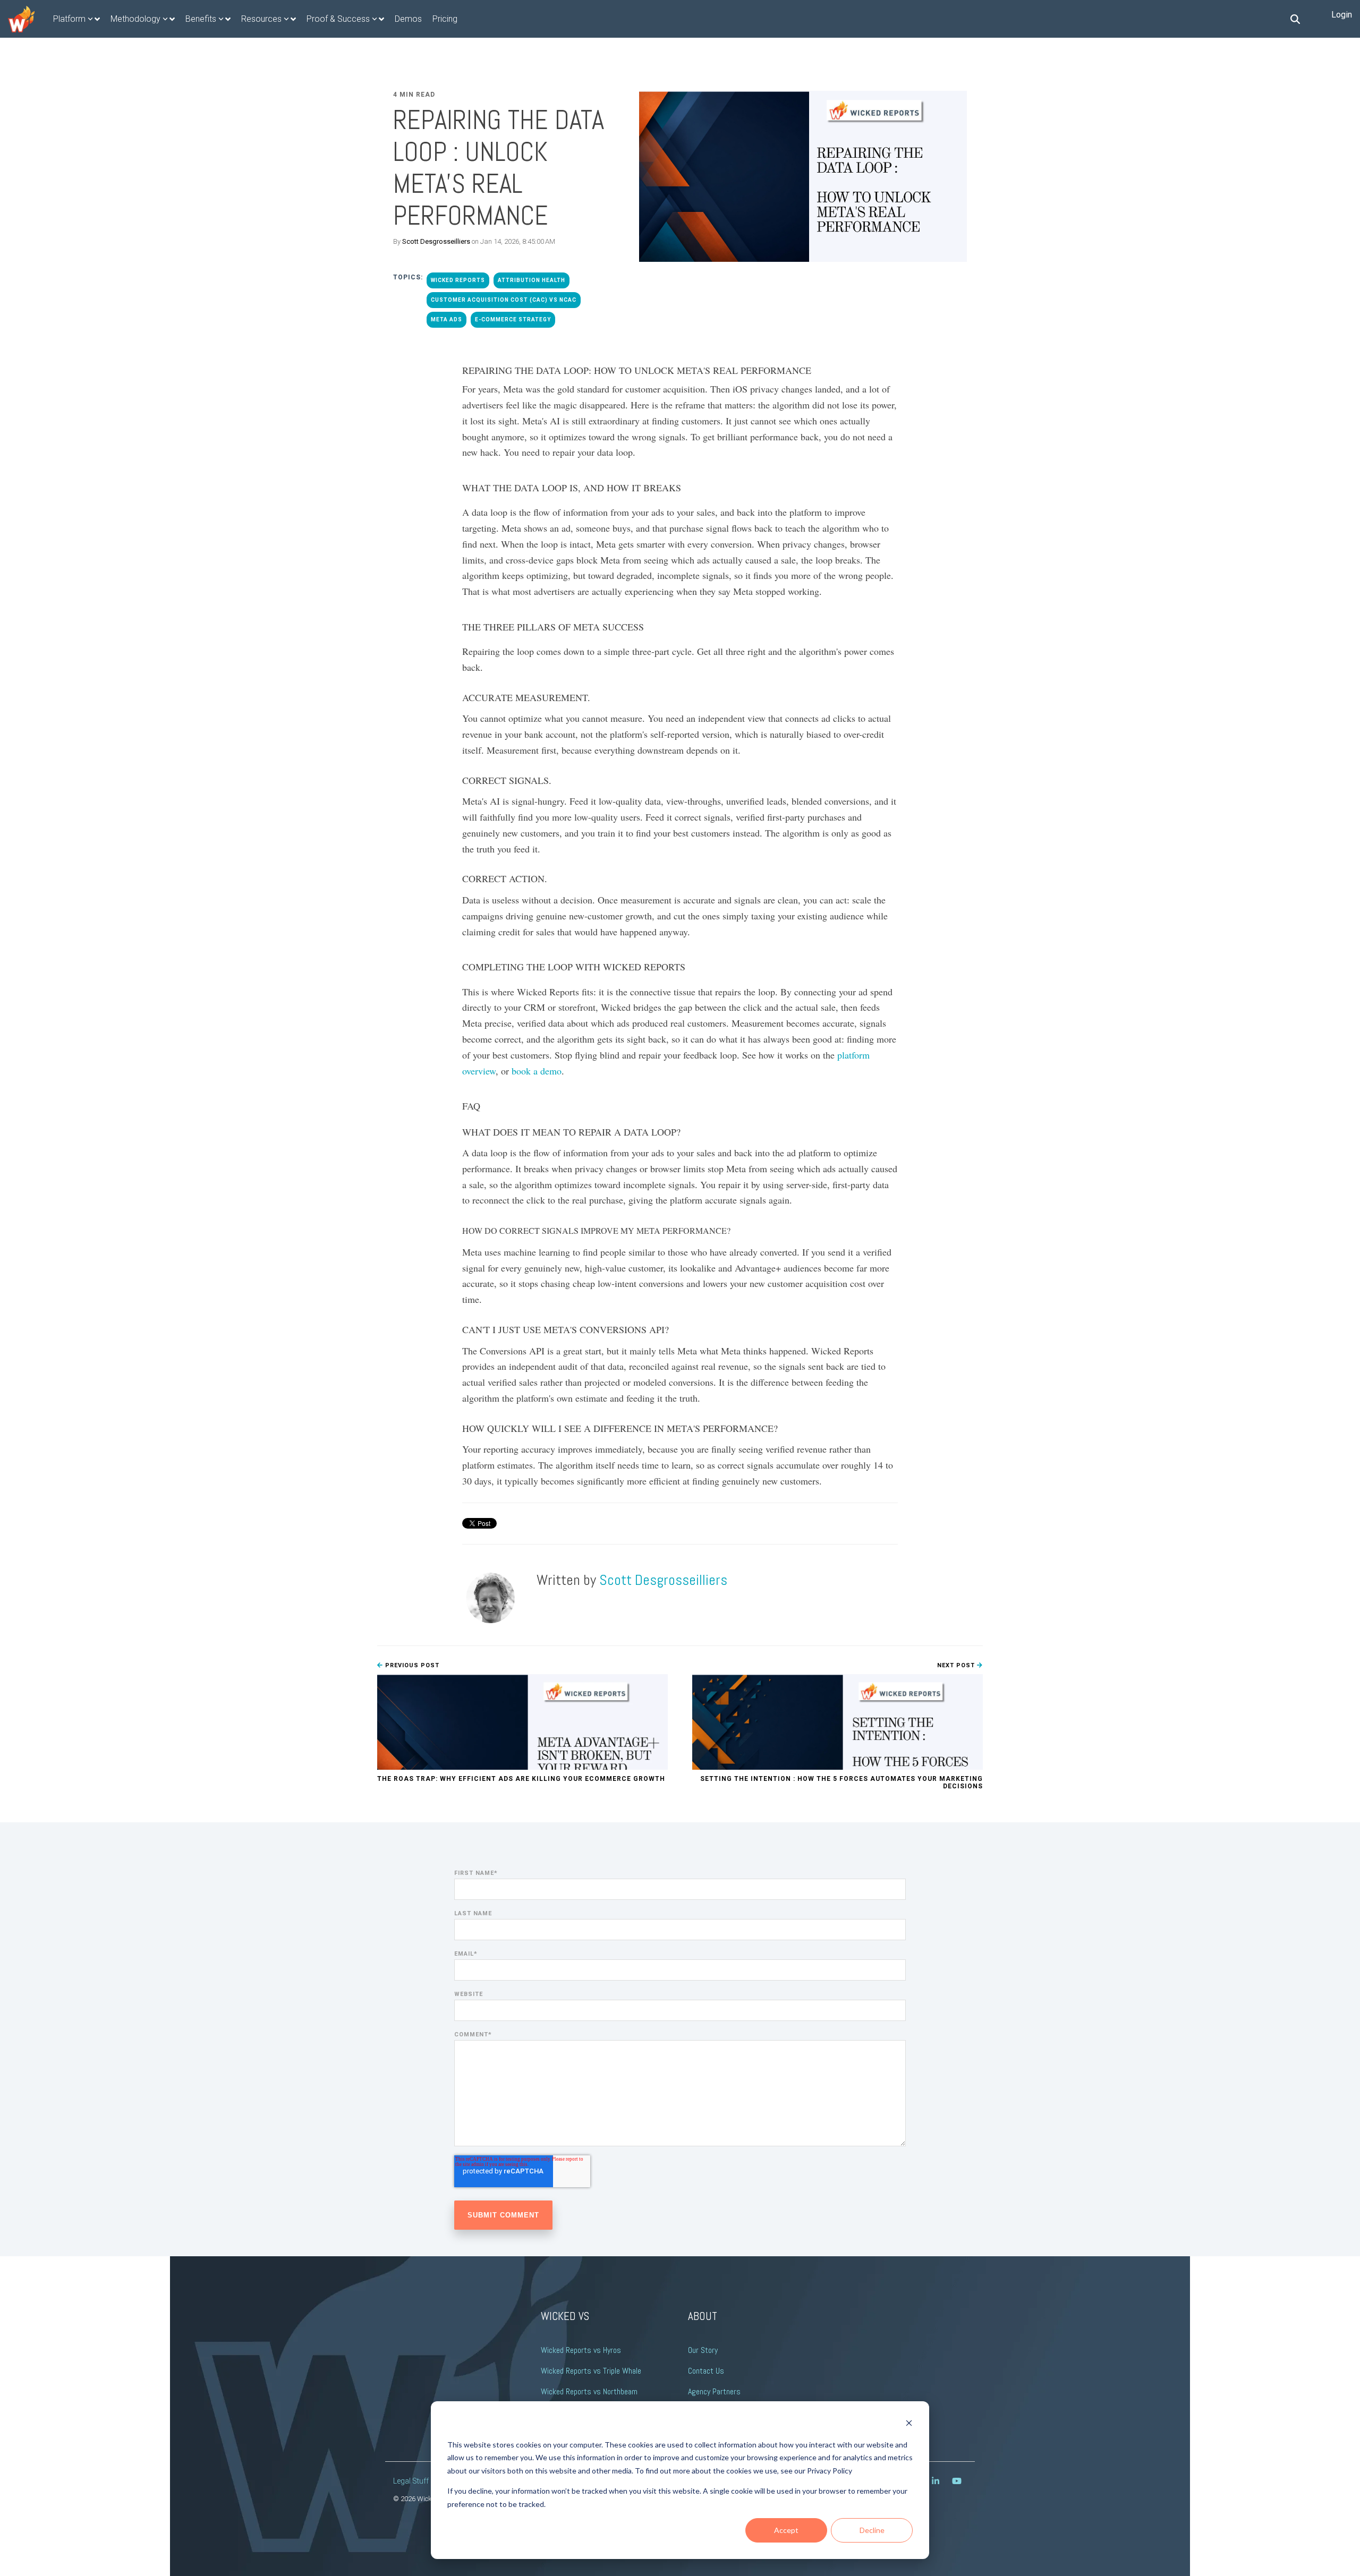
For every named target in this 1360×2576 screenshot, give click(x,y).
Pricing (445, 19)
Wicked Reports (458, 280)
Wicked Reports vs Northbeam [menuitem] (589, 2391)
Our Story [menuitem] (703, 2350)
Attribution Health (532, 280)
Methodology (135, 19)
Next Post (957, 1665)
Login (1342, 15)
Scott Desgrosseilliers (436, 241)
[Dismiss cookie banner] (909, 2424)
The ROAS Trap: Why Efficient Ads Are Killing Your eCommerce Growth (521, 1779)
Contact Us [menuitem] (706, 2371)
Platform (69, 19)
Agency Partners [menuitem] (714, 2391)
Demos (408, 19)
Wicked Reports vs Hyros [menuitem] (581, 2350)
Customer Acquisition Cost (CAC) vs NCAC (504, 300)
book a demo (537, 1071)
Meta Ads (447, 319)
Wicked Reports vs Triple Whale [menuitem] (591, 2371)
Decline (872, 2530)
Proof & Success (338, 19)
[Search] (1295, 19)
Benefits (201, 19)
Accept (786, 2530)
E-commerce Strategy (513, 319)
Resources (261, 19)
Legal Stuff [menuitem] (411, 2481)
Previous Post (411, 1665)
